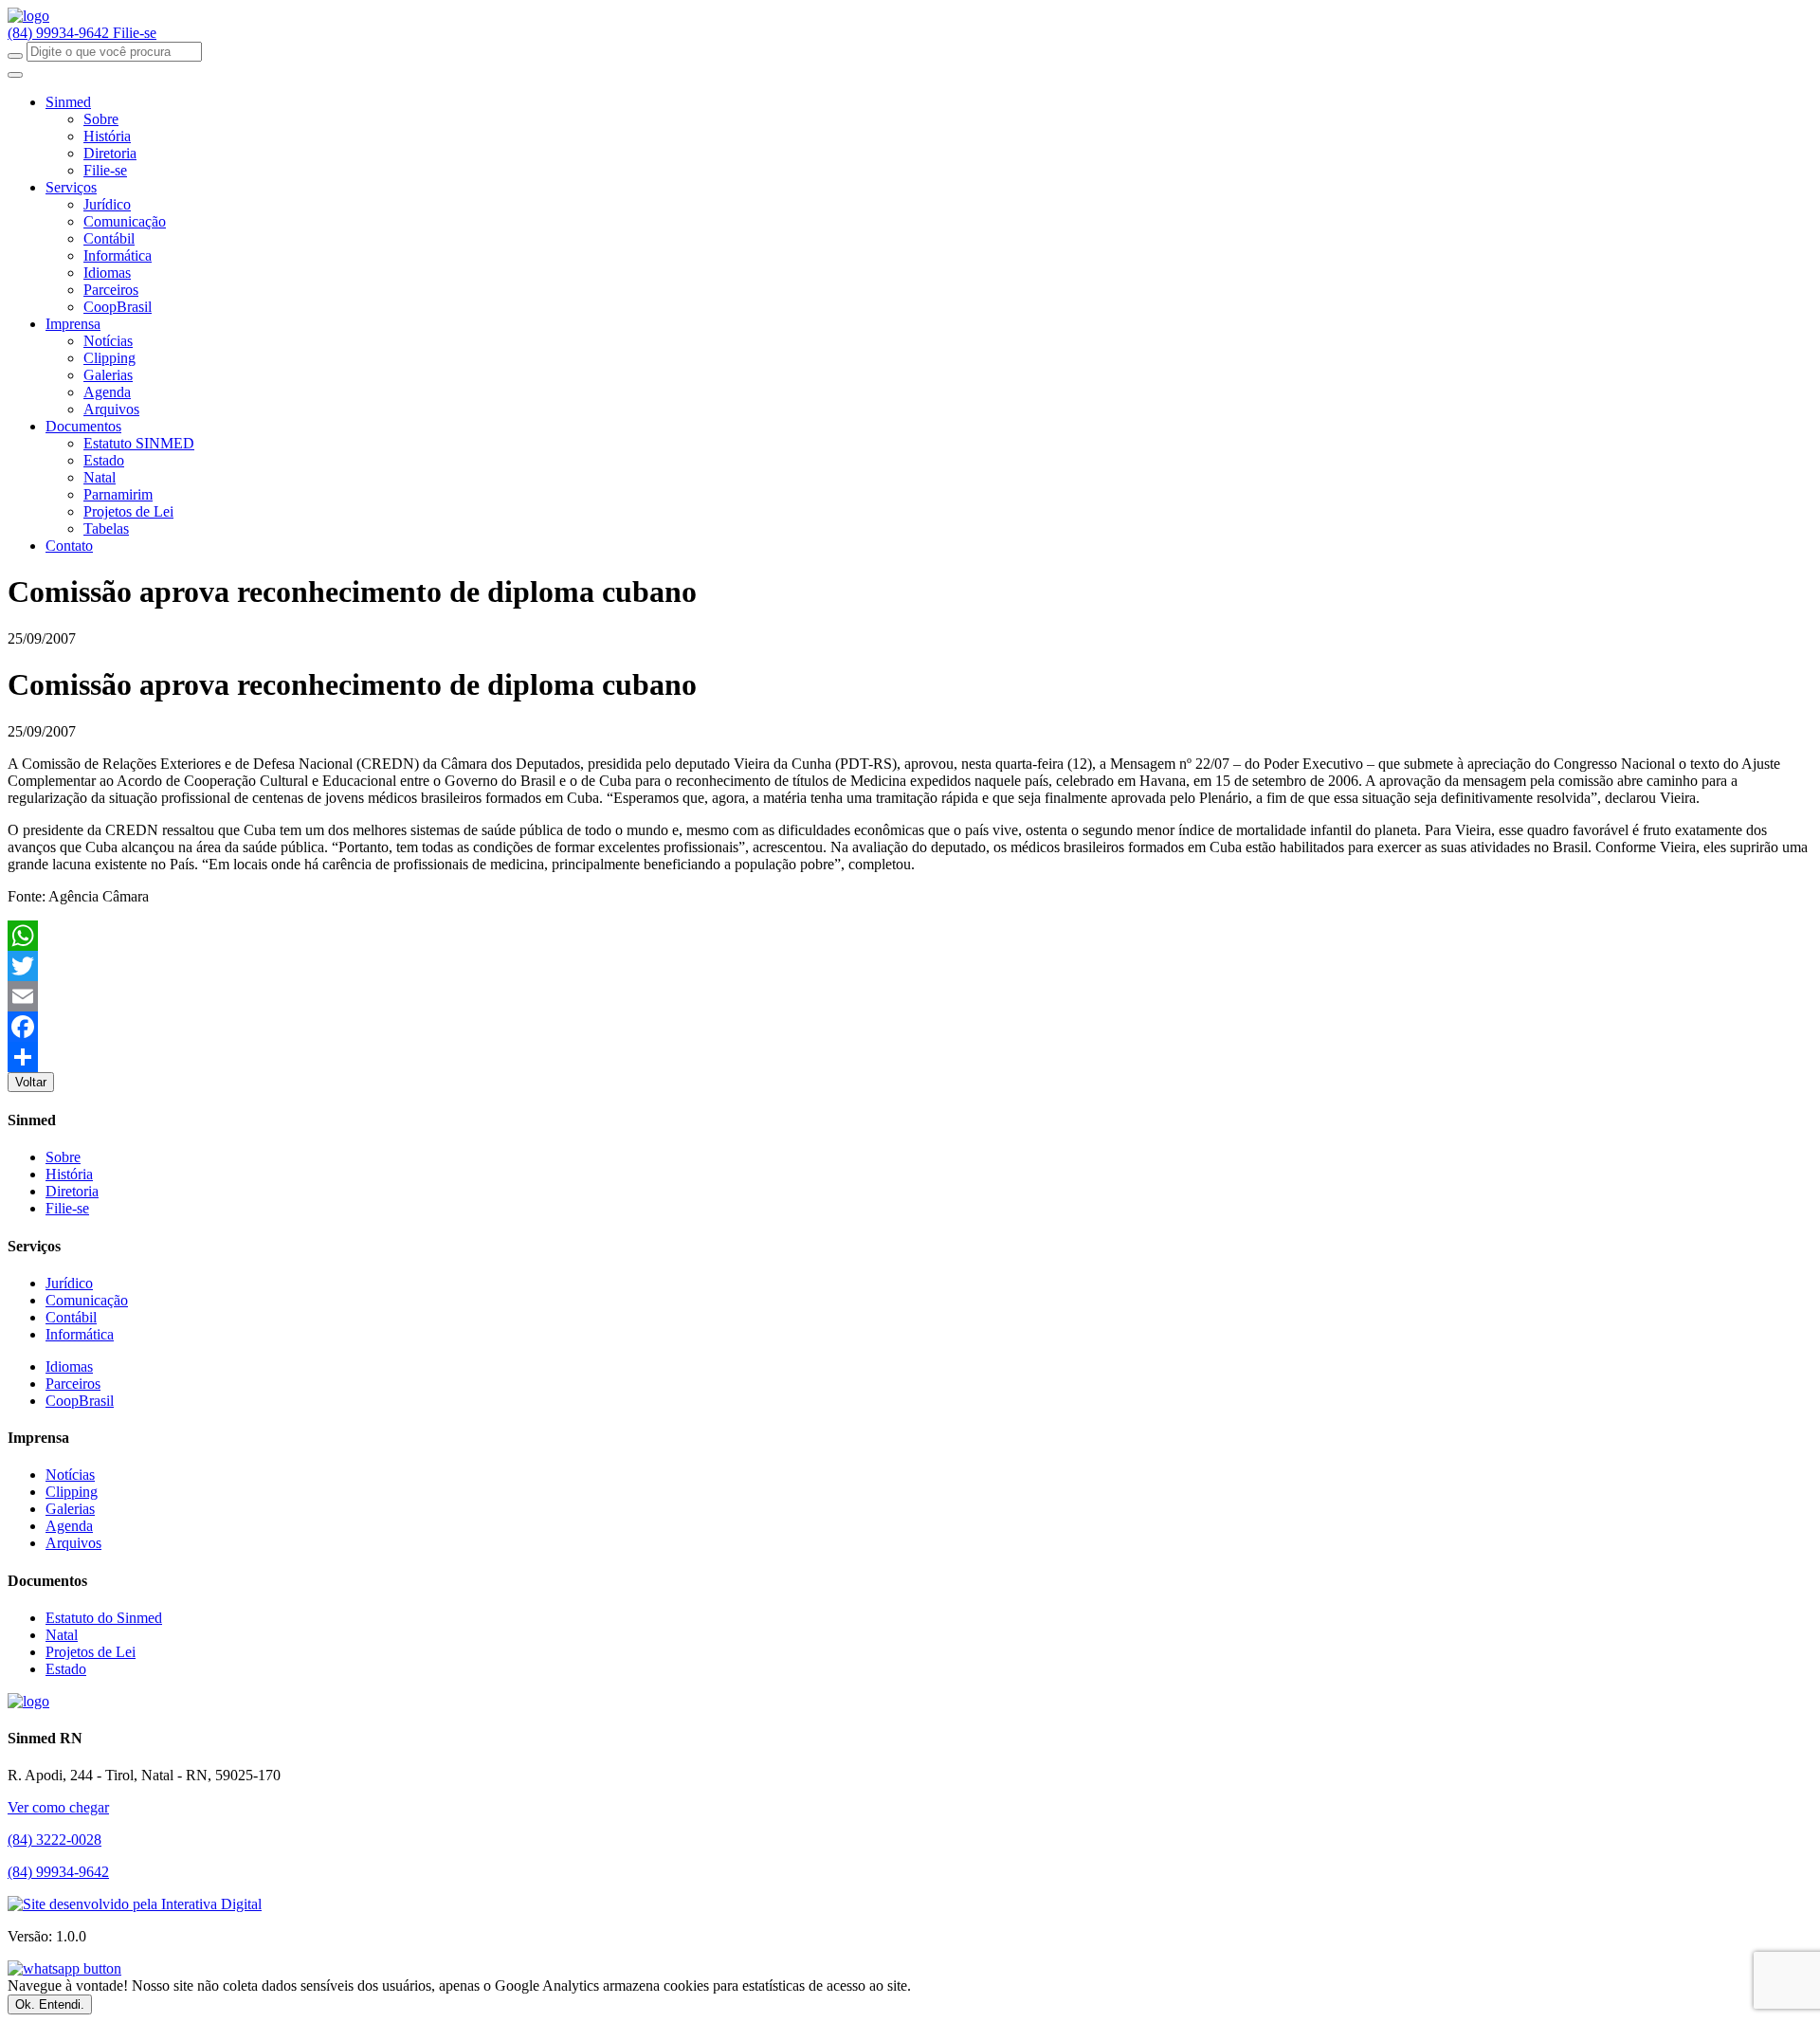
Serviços (71, 187)
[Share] (910, 1057)
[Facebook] (910, 1027)
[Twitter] (910, 966)
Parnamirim (118, 494)
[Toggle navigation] (15, 75)
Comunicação (125, 221)
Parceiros (111, 290)
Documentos (83, 426)
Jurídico (107, 204)
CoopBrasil (118, 307)
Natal (100, 477)
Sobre (101, 119)
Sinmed (68, 102)
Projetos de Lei (128, 511)
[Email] (910, 996)
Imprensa (73, 324)
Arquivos (111, 409)
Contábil (109, 238)
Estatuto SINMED (139, 443)
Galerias (108, 375)
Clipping (109, 358)
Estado (104, 460)
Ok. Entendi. (50, 2004)
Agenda (107, 392)
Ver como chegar (58, 1807)
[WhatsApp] (910, 936)
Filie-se (135, 33)
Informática (118, 255)
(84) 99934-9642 (60, 33)
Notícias (108, 341)
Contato (69, 546)
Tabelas (106, 528)
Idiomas (107, 273)
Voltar (31, 1082)
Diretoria (110, 153)
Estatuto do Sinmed (104, 1618)
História (107, 136)
